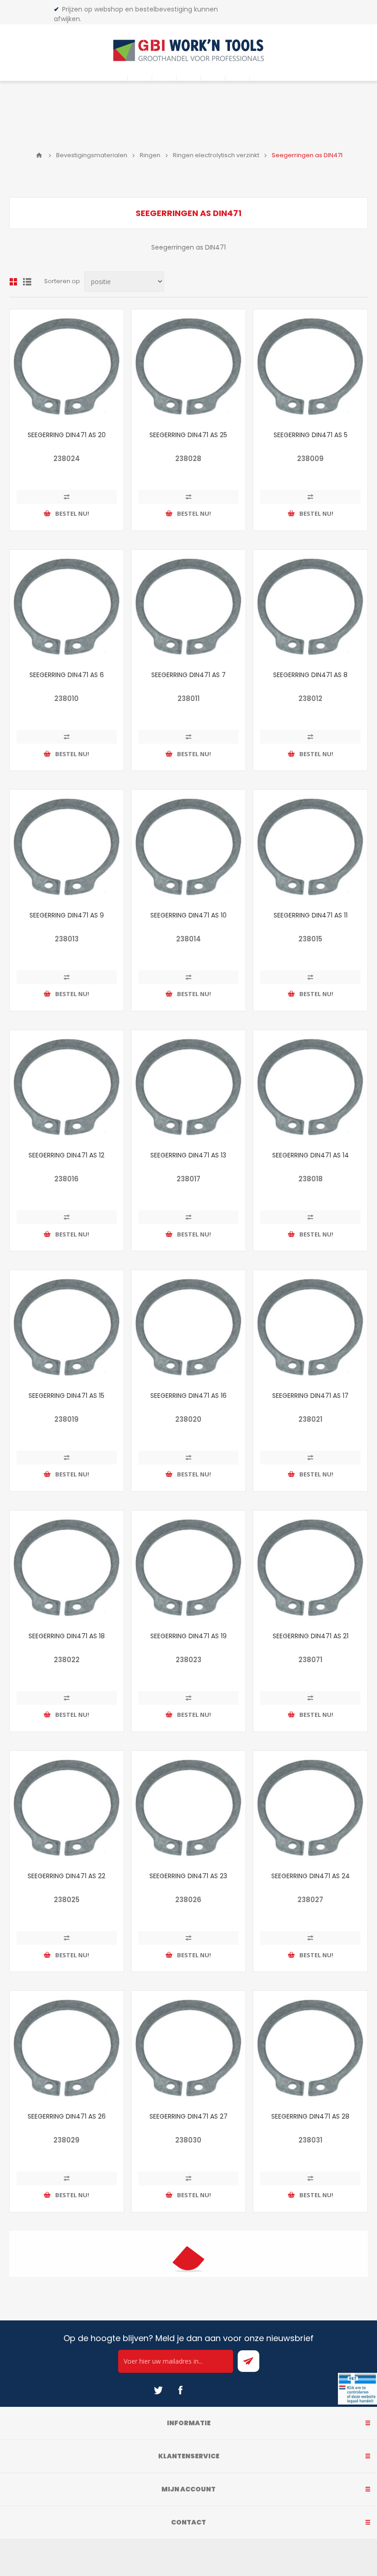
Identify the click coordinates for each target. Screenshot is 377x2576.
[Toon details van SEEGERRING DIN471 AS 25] (188, 366)
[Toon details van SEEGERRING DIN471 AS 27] (188, 2048)
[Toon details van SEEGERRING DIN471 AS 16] (188, 1327)
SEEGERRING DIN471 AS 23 (188, 1876)
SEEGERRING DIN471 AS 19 (188, 1636)
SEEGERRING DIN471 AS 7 (188, 675)
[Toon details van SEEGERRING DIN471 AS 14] (310, 1087)
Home (39, 155)
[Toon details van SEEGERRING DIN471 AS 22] (67, 1808)
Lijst (27, 282)
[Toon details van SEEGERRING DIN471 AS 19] (188, 1567)
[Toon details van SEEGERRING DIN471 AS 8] (310, 607)
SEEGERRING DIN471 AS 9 (67, 915)
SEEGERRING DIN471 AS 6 (67, 675)
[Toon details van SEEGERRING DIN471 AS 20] (67, 366)
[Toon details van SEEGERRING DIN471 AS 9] (67, 847)
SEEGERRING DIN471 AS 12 (66, 1155)
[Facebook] (180, 2390)
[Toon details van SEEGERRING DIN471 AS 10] (188, 847)
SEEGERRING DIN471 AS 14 (311, 1155)
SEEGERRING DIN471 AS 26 (67, 2116)
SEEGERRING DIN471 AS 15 (66, 1396)
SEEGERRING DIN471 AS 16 (188, 1396)
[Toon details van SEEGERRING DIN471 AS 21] (310, 1567)
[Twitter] (158, 2390)
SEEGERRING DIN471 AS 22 (66, 1876)
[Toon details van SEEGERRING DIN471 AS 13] (188, 1087)
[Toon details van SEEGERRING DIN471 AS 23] (188, 1808)
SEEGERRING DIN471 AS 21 (311, 1636)
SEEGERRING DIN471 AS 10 (188, 915)
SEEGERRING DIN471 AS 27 (188, 2116)
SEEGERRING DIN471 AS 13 (188, 1155)
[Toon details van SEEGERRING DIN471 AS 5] (310, 366)
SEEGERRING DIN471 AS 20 (67, 435)
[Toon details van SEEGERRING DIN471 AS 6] (67, 607)
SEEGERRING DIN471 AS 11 (311, 915)
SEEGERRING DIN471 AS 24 (311, 1876)
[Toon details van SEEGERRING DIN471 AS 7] (188, 607)
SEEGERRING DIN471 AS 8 (310, 675)
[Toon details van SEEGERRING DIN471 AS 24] (310, 1808)
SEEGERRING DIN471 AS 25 (188, 435)
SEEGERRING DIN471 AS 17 (310, 1396)
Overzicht (13, 282)
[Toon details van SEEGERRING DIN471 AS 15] (67, 1327)
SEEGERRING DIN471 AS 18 (67, 1636)
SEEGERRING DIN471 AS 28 (310, 2116)
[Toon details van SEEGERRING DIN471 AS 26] (67, 2048)
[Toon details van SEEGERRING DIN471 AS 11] (310, 847)
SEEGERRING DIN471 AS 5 (311, 435)
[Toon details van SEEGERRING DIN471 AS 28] (310, 2048)
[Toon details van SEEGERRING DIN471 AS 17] (310, 1327)
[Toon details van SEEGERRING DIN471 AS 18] (67, 1567)
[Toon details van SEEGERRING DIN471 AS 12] (67, 1087)
